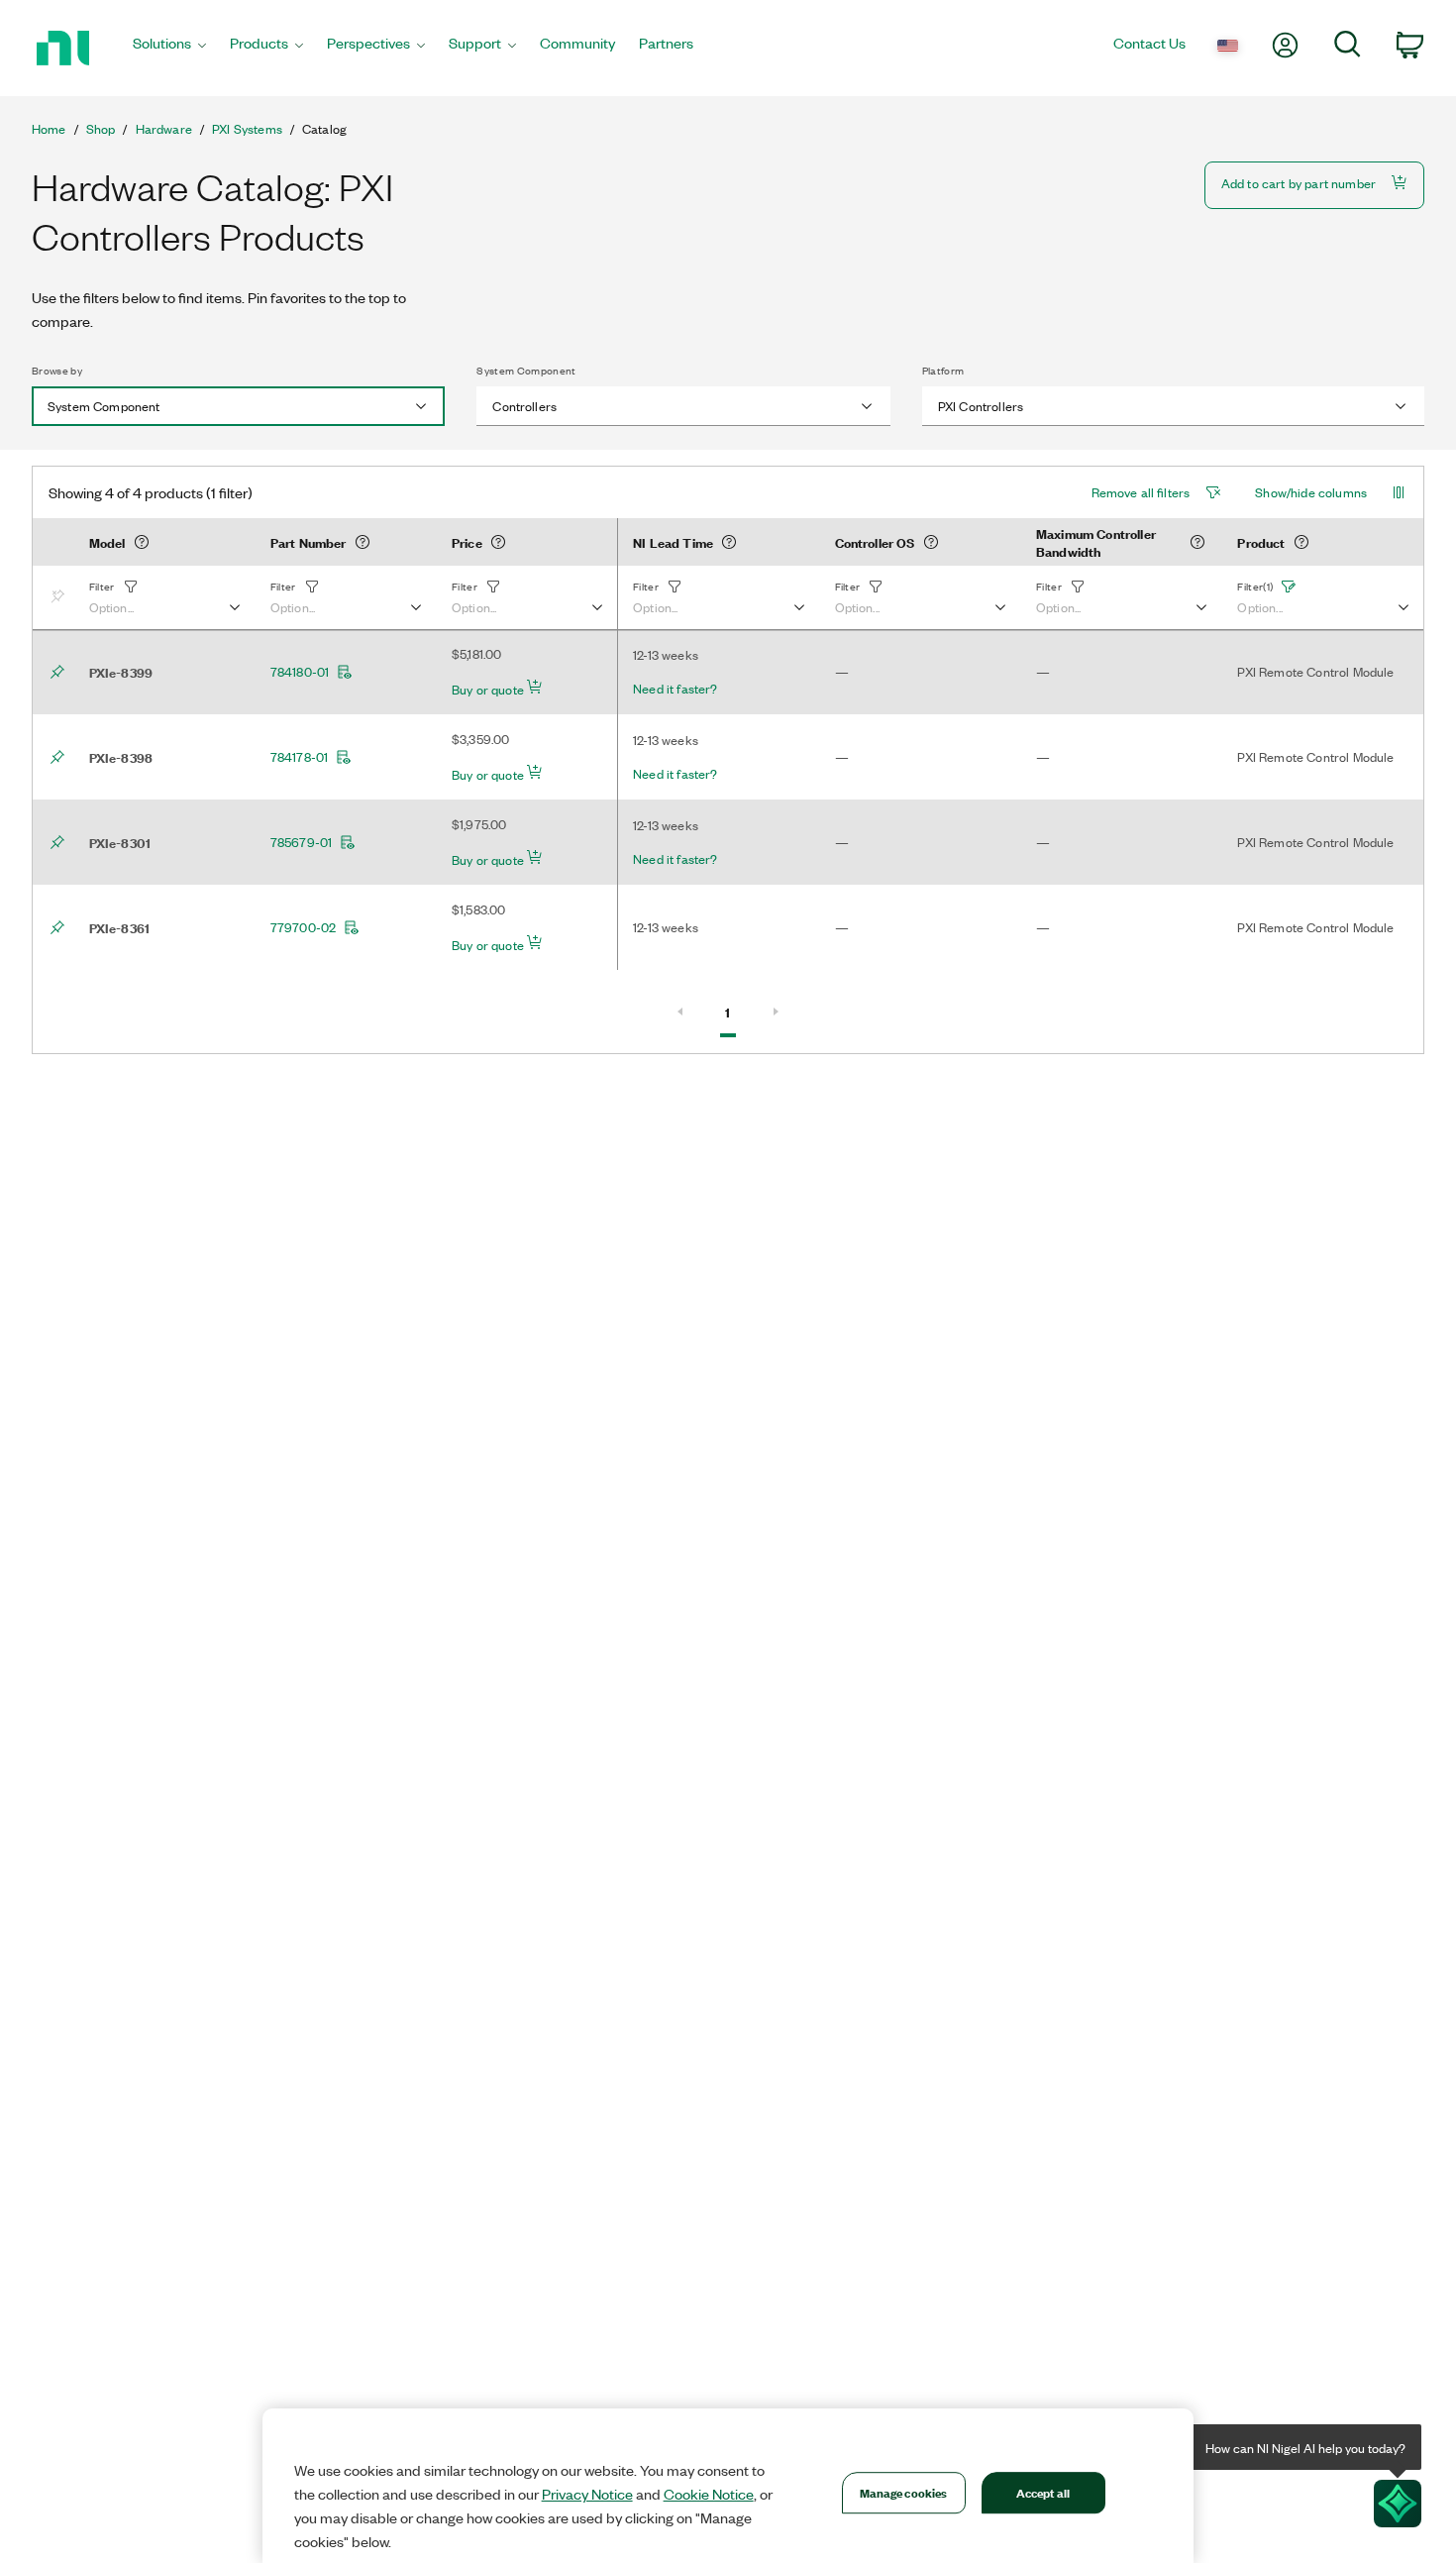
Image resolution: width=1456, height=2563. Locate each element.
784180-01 (300, 672)
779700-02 (303, 927)
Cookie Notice (709, 2494)
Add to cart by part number (1299, 183)
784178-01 (299, 757)
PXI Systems (247, 129)
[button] (164, 597)
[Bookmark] (61, 597)
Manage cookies (904, 2492)
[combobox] (238, 406)
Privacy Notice (587, 2494)
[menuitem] (169, 48)
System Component (526, 371)
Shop (101, 129)
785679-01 (301, 842)
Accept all (1043, 2492)
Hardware (164, 129)
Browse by (57, 371)
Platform (943, 371)
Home (49, 129)
